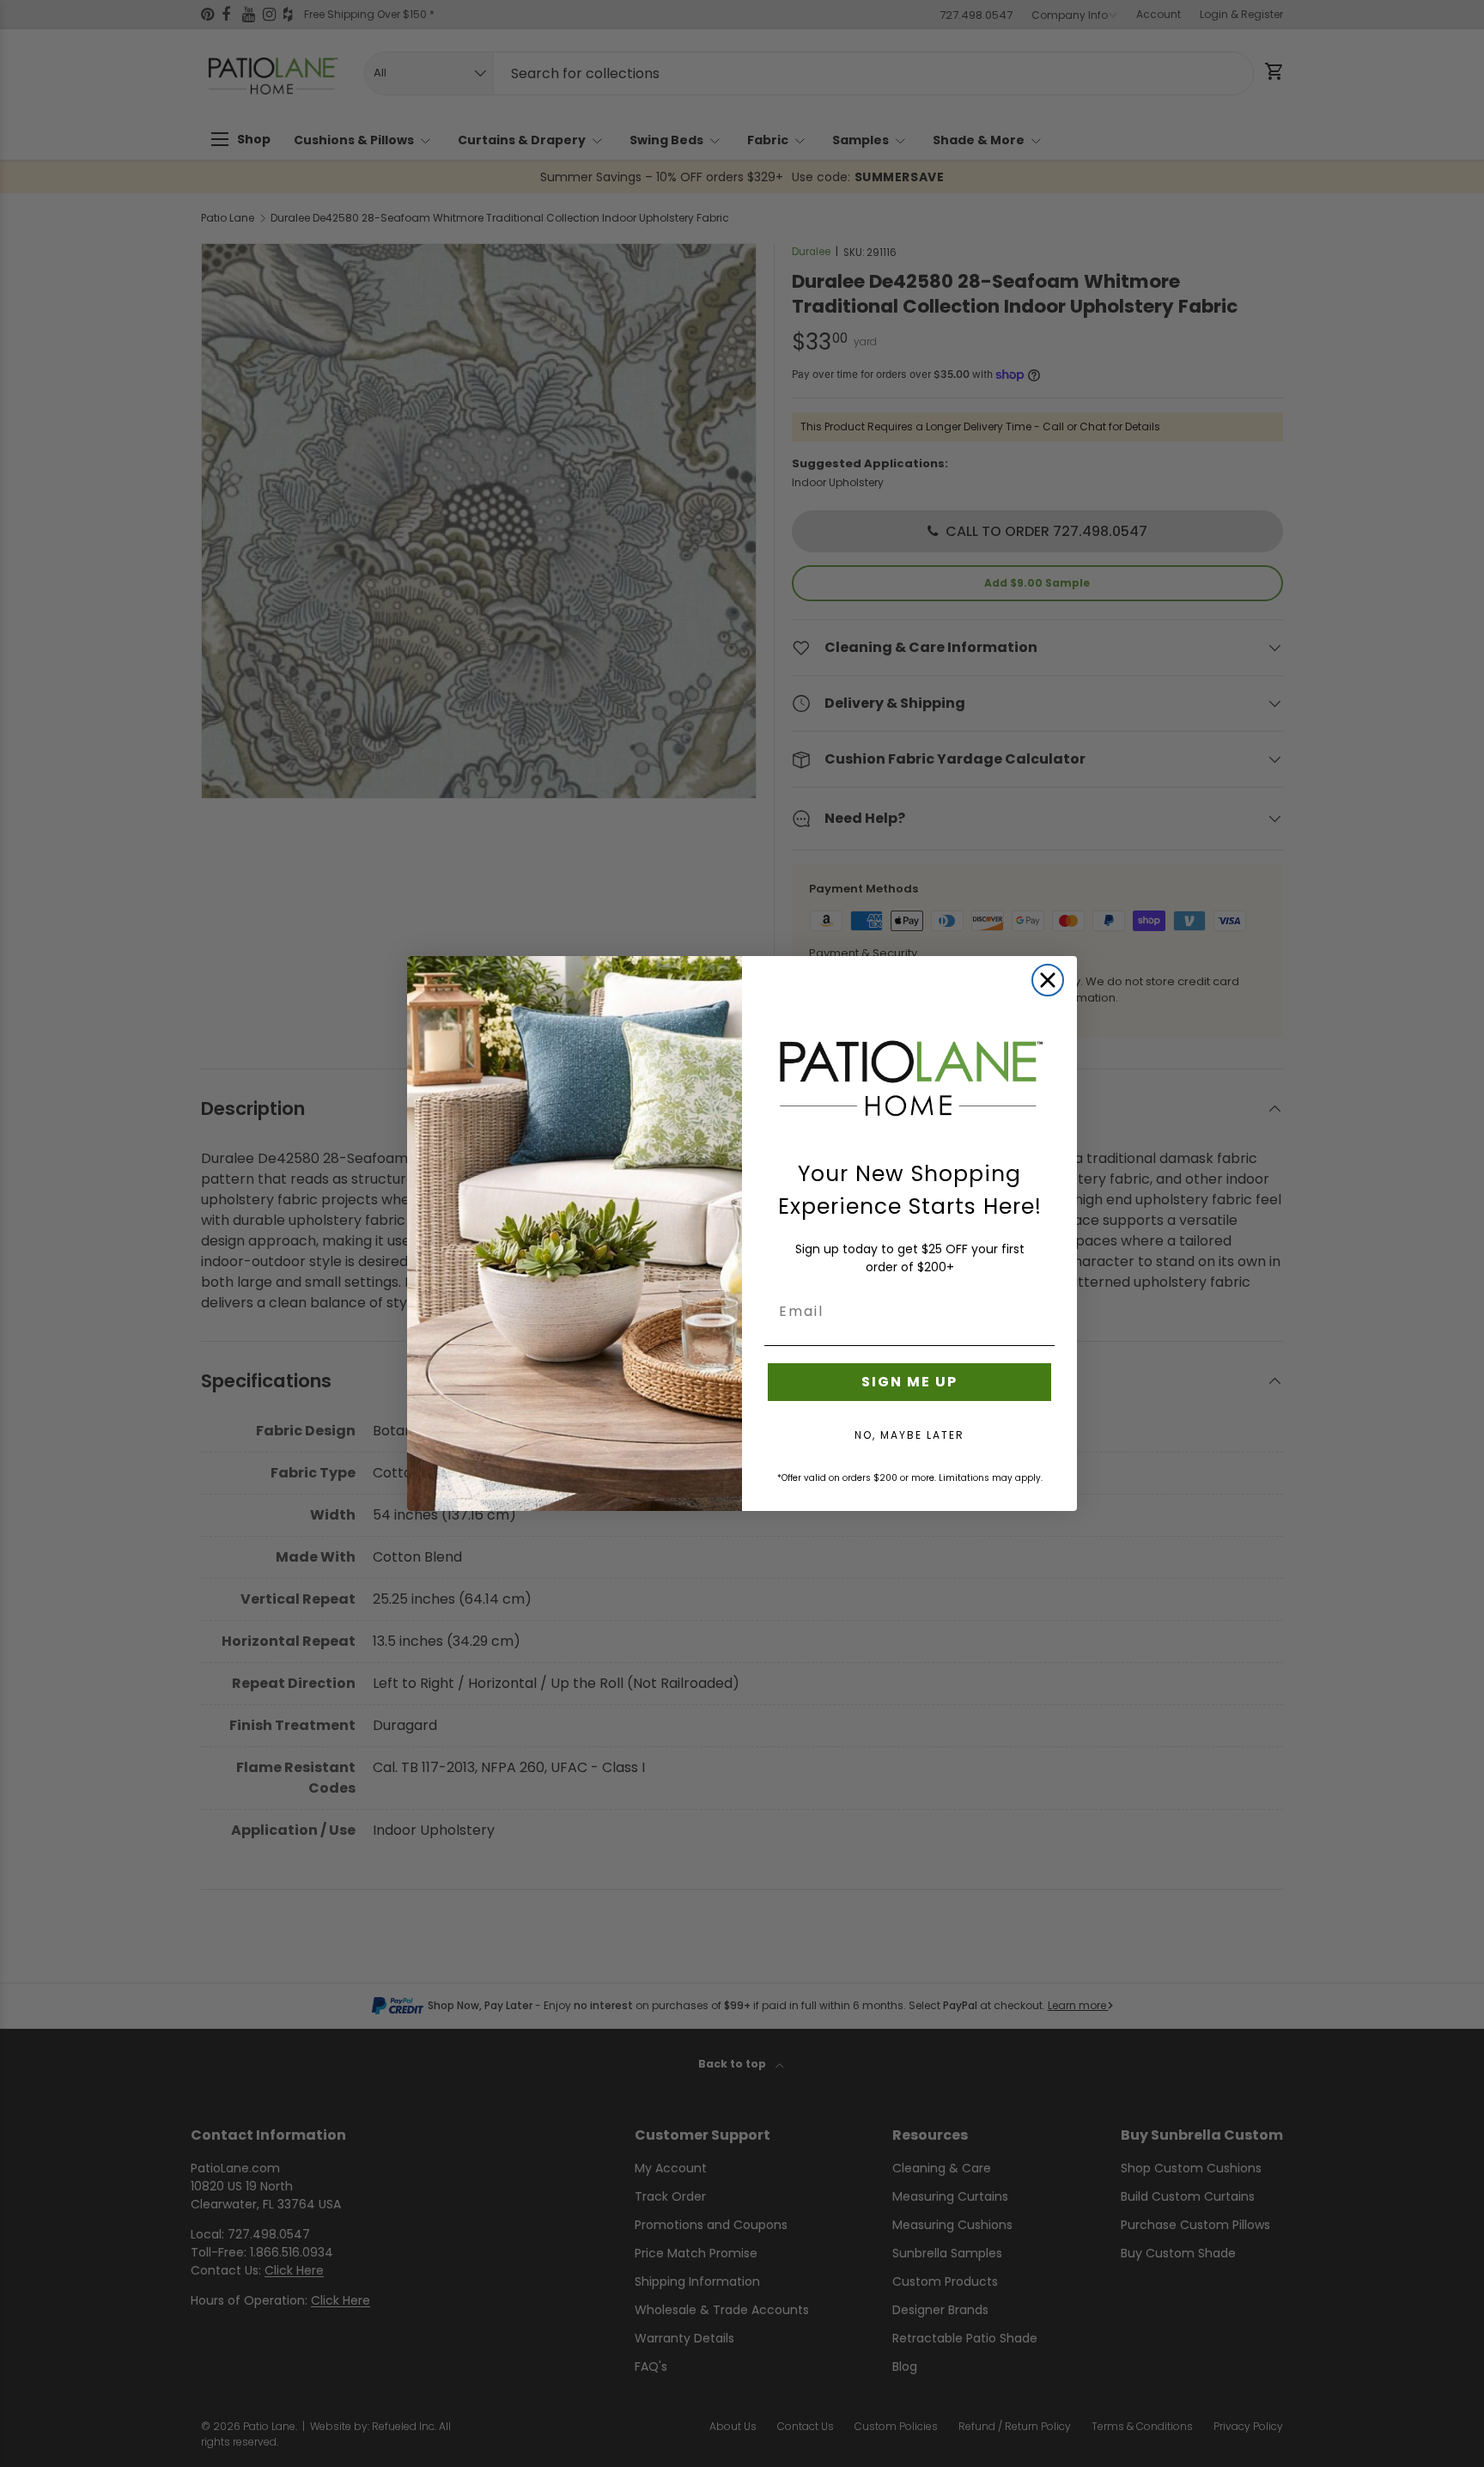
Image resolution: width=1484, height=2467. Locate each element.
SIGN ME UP (909, 1382)
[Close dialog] (1048, 980)
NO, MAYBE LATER (909, 1435)
